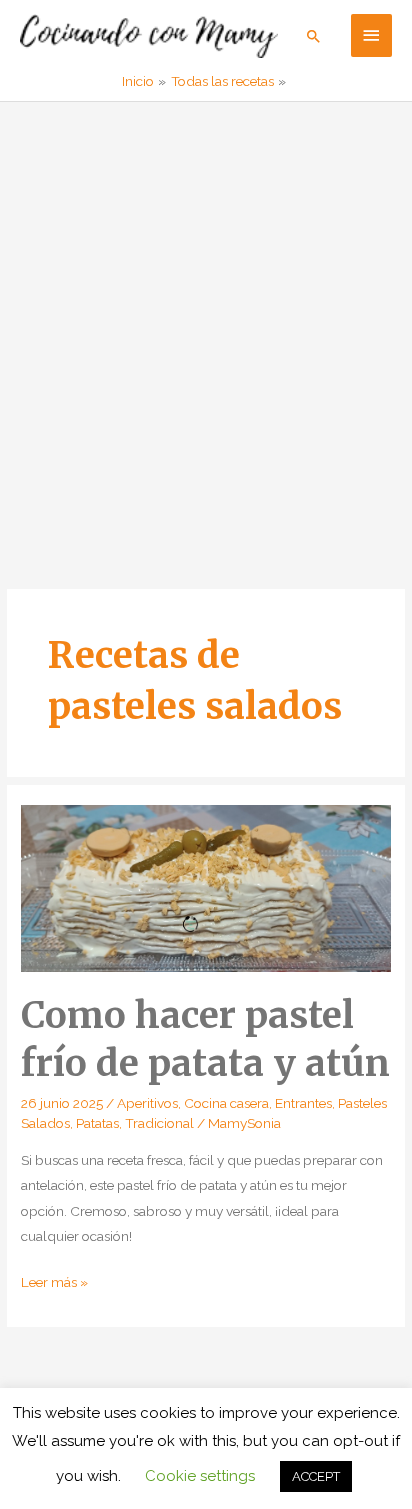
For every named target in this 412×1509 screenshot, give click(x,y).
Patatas (97, 1123)
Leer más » (54, 1284)
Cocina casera (226, 1103)
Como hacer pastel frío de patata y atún (205, 1038)
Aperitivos (147, 1103)
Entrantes (303, 1103)
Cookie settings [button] (200, 1476)
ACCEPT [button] (316, 1476)
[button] (314, 36)
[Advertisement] (206, 318)
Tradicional (159, 1123)
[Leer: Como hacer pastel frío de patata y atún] (206, 887)
